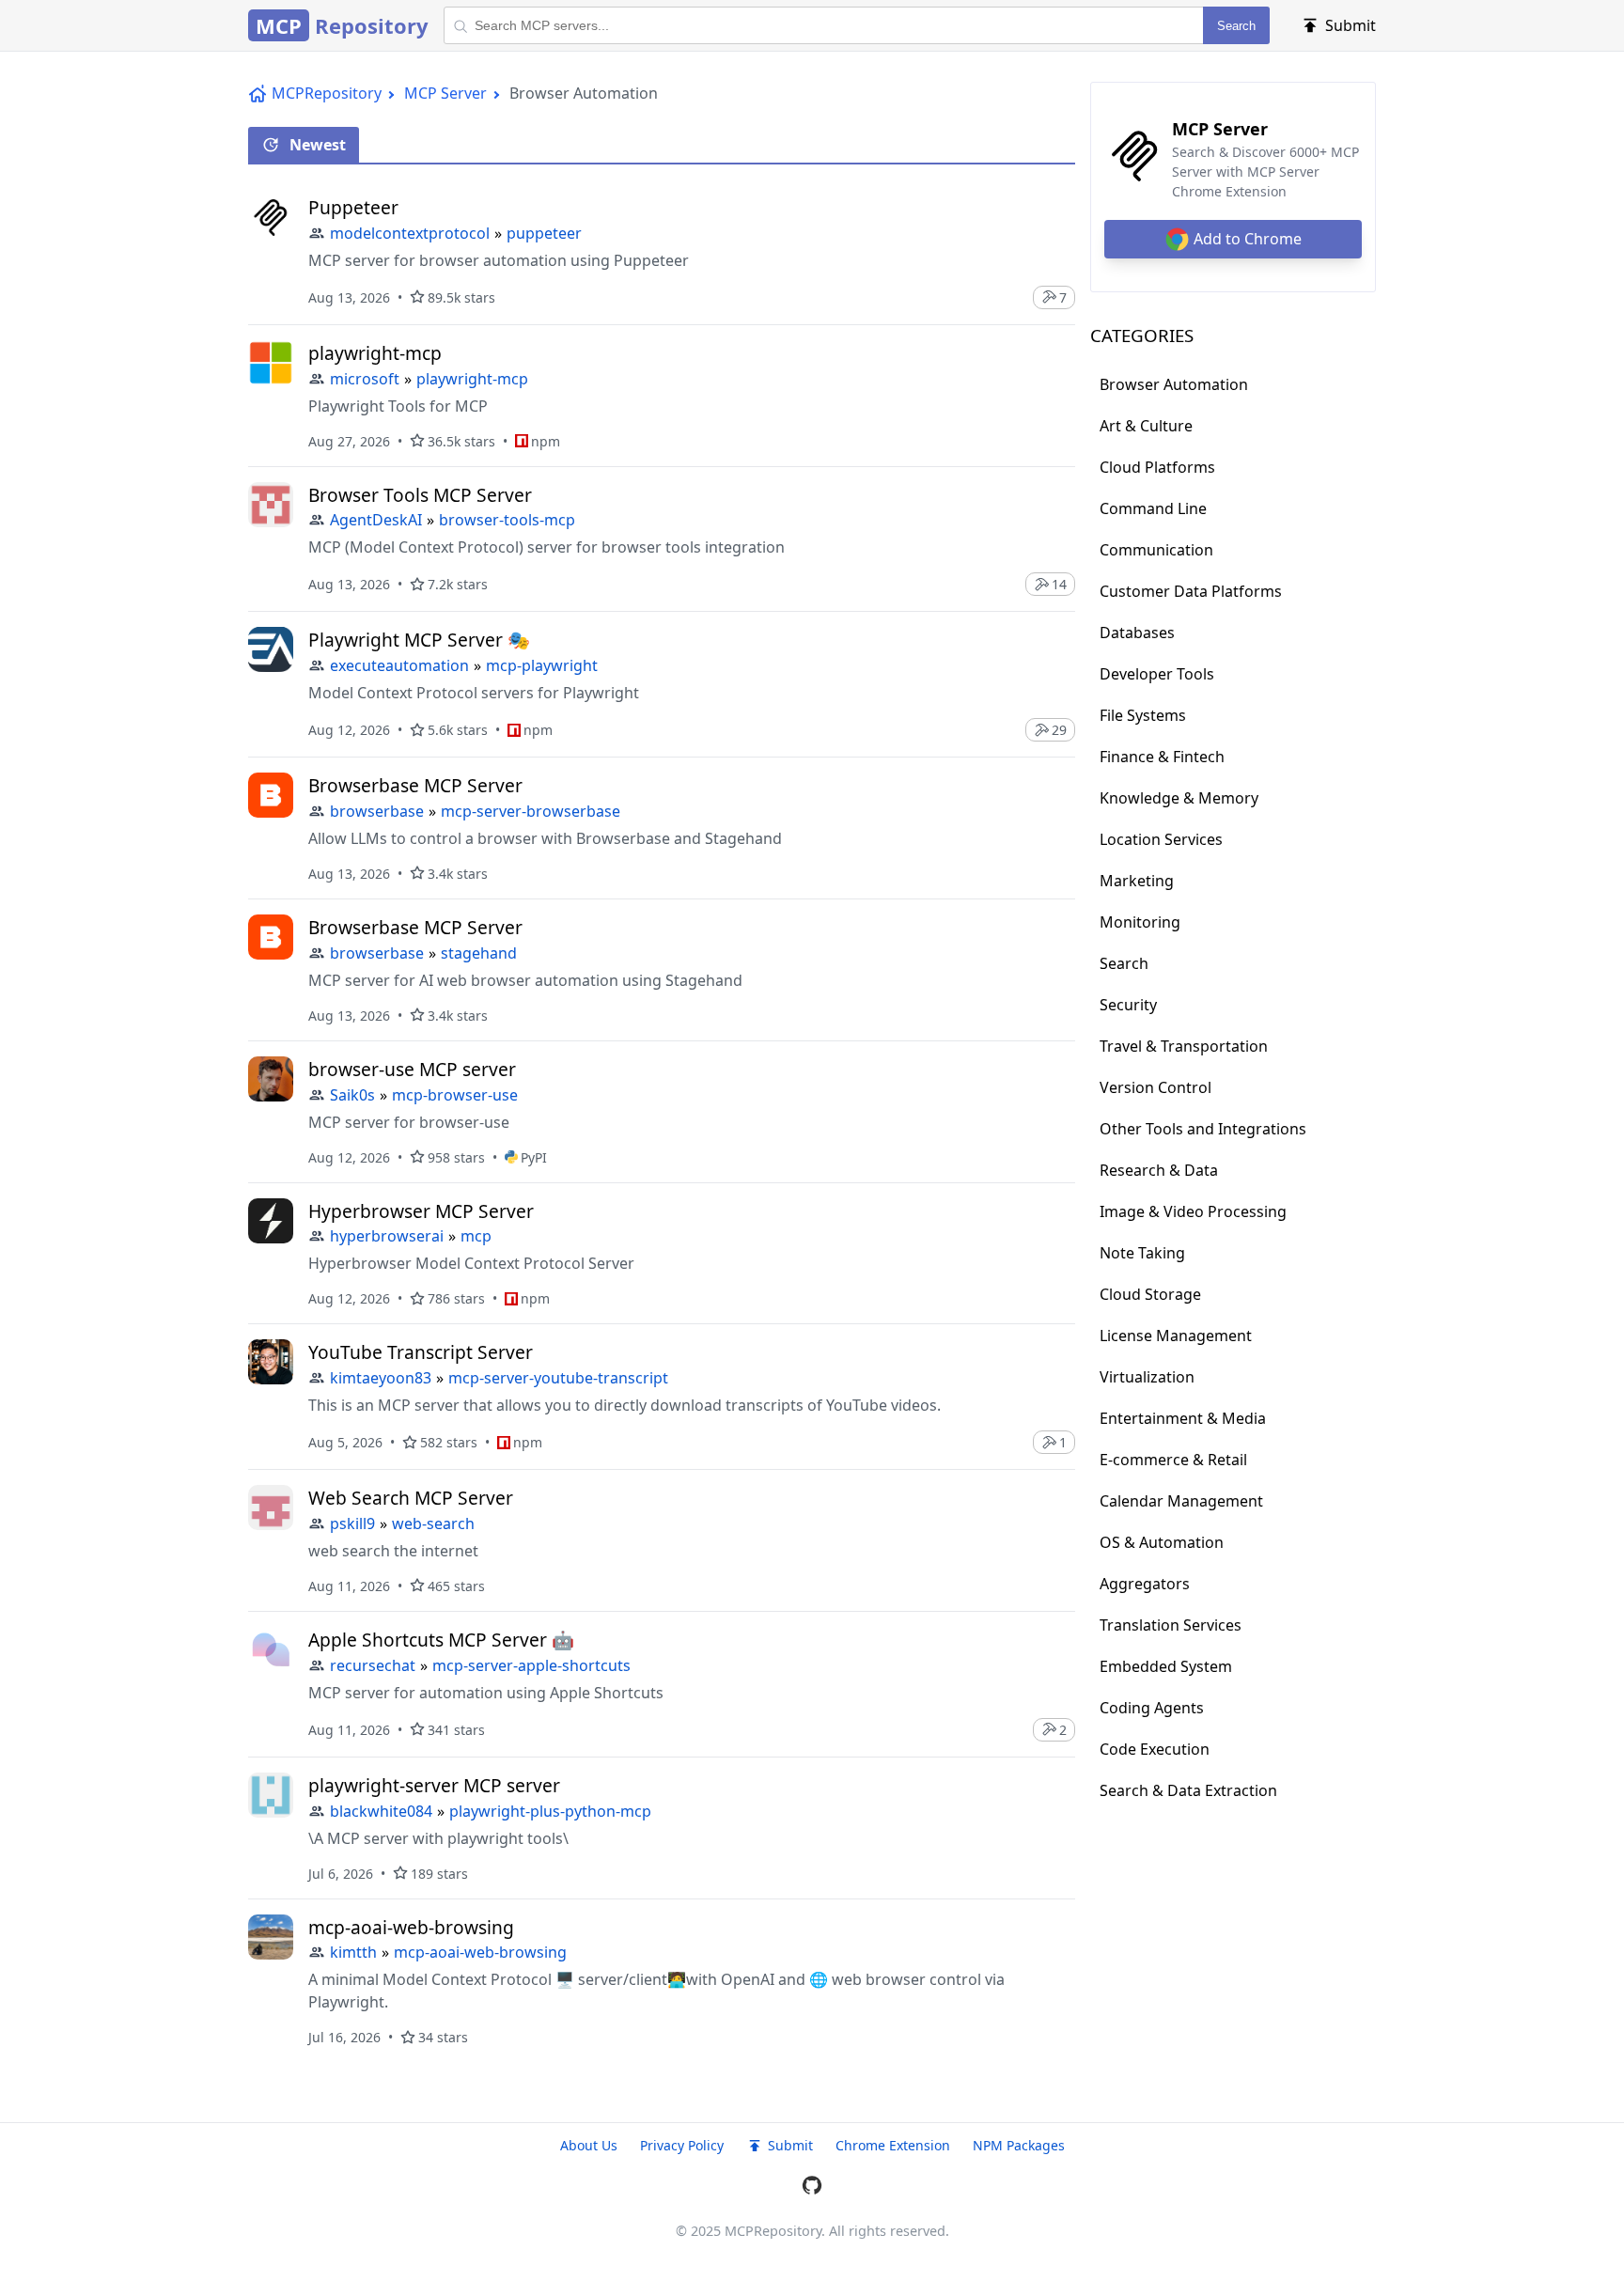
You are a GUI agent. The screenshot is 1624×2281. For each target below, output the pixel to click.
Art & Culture (1146, 426)
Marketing (1137, 881)
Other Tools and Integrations (1203, 1129)
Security (1128, 1005)
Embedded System (1166, 1666)
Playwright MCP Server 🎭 (419, 640)
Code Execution (1155, 1749)
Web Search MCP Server (411, 1498)
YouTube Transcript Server (421, 1352)
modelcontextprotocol (410, 233)
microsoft (365, 379)
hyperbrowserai (387, 1236)
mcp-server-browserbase (531, 811)
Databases (1137, 633)
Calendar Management (1181, 1501)
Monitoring (1140, 922)
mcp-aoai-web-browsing (411, 1927)
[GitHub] (812, 2188)
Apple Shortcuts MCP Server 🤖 (441, 1640)
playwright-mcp (375, 353)
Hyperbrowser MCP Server (421, 1211)
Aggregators (1145, 1584)
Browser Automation (1174, 384)
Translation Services (1171, 1625)
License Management (1176, 1336)
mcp (476, 1236)
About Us (589, 2145)
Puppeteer (353, 207)
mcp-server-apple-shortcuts (531, 1665)
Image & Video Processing (1193, 1211)
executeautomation (399, 665)
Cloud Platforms (1157, 467)
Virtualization (1147, 1377)
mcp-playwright (542, 665)
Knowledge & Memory (1179, 798)
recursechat (373, 1665)
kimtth (353, 1952)
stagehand (479, 953)
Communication (1156, 550)
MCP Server (445, 93)
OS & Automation (1162, 1542)
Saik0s (352, 1095)
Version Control (1156, 1087)
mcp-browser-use (455, 1095)
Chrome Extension (893, 2145)
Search (1236, 26)
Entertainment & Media (1183, 1418)
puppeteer (544, 233)
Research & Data (1159, 1170)
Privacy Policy (682, 2145)
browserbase (377, 811)
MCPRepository (327, 93)
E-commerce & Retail (1173, 1460)
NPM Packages (1019, 2145)
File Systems (1143, 715)
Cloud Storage (1150, 1294)
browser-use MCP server (412, 1069)
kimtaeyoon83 (381, 1378)
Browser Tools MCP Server (420, 495)
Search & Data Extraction (1188, 1790)
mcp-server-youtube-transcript (558, 1378)
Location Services (1161, 839)
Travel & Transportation (1184, 1046)
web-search (433, 1523)
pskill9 (352, 1523)
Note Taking (1142, 1253)
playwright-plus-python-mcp (550, 1811)
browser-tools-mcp (507, 520)
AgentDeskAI (376, 520)
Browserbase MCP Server (415, 785)
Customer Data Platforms (1191, 591)
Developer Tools (1157, 674)
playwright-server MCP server (434, 1785)
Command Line (1153, 508)
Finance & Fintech (1162, 757)
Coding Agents (1152, 1708)
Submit (790, 2145)
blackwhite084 (381, 1811)
